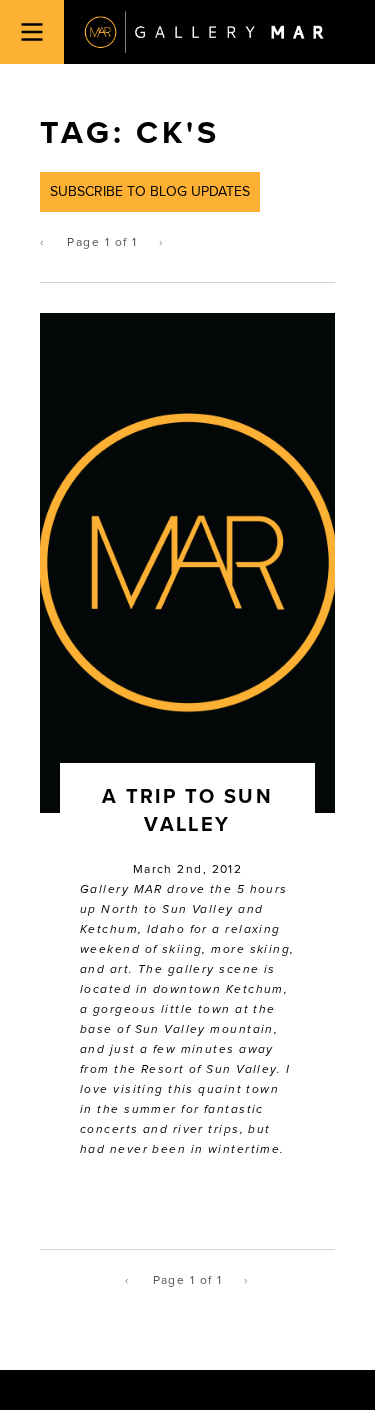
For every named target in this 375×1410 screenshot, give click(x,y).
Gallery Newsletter (185, 790)
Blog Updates (165, 810)
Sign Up (187, 854)
